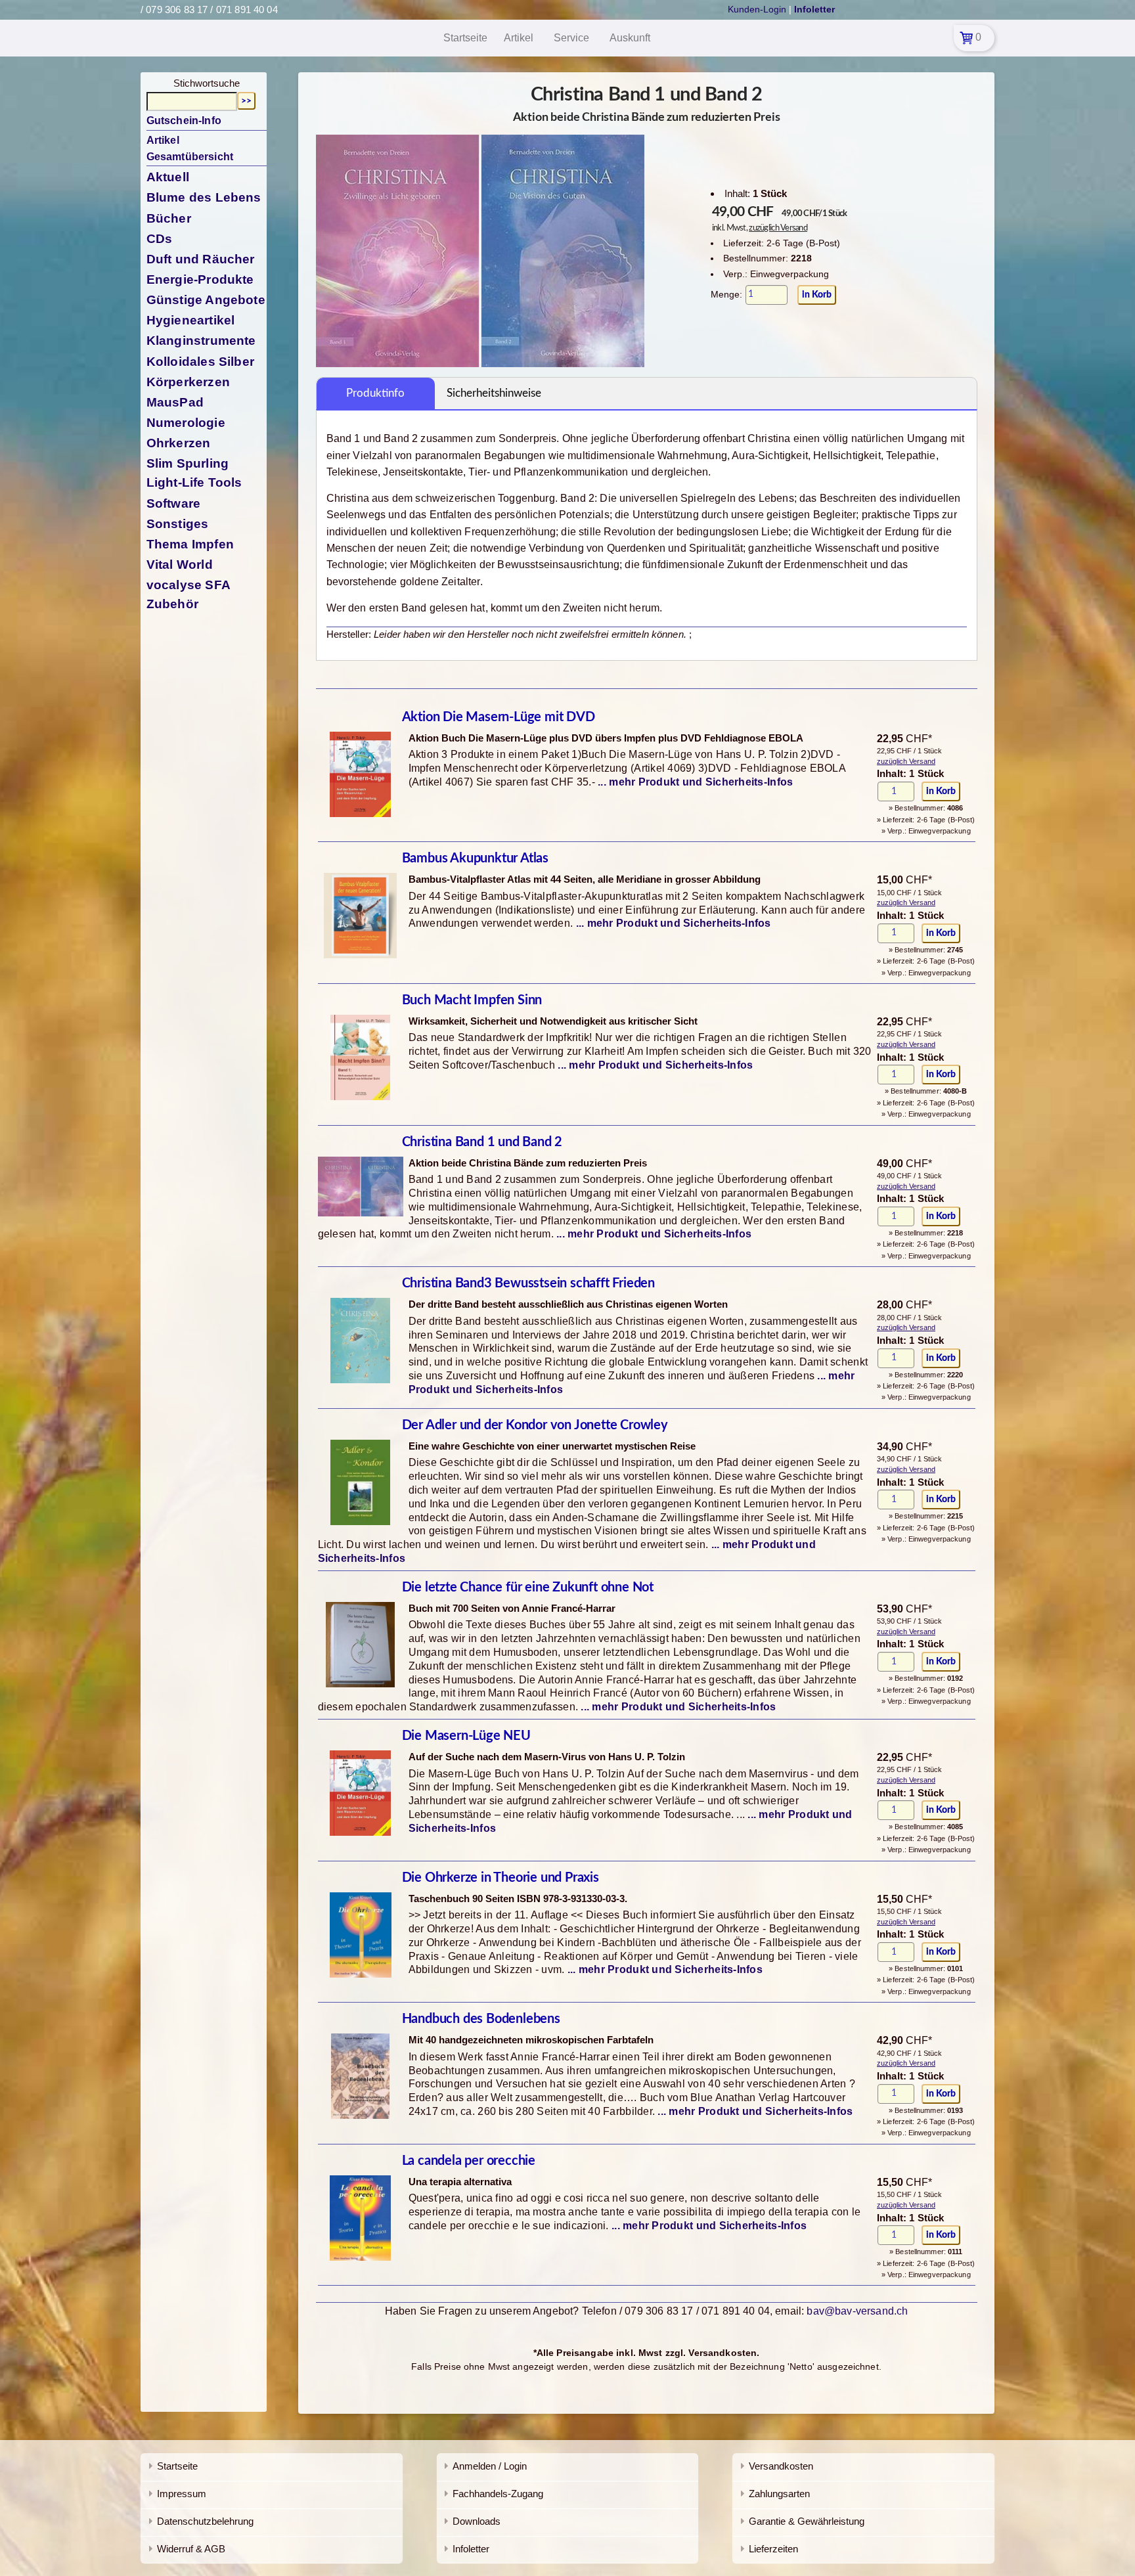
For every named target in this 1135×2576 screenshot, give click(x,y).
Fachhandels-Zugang (498, 2494)
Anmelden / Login (490, 2466)
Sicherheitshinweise (494, 393)
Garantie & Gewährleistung (807, 2521)
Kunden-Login (757, 9)
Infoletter (471, 2549)
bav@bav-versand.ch (857, 2311)
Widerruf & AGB (191, 2549)
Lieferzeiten (773, 2549)
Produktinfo (375, 393)
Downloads (477, 2521)
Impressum (182, 2494)
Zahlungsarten (779, 2494)
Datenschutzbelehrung (205, 2521)
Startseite (177, 2466)
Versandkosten (781, 2466)
